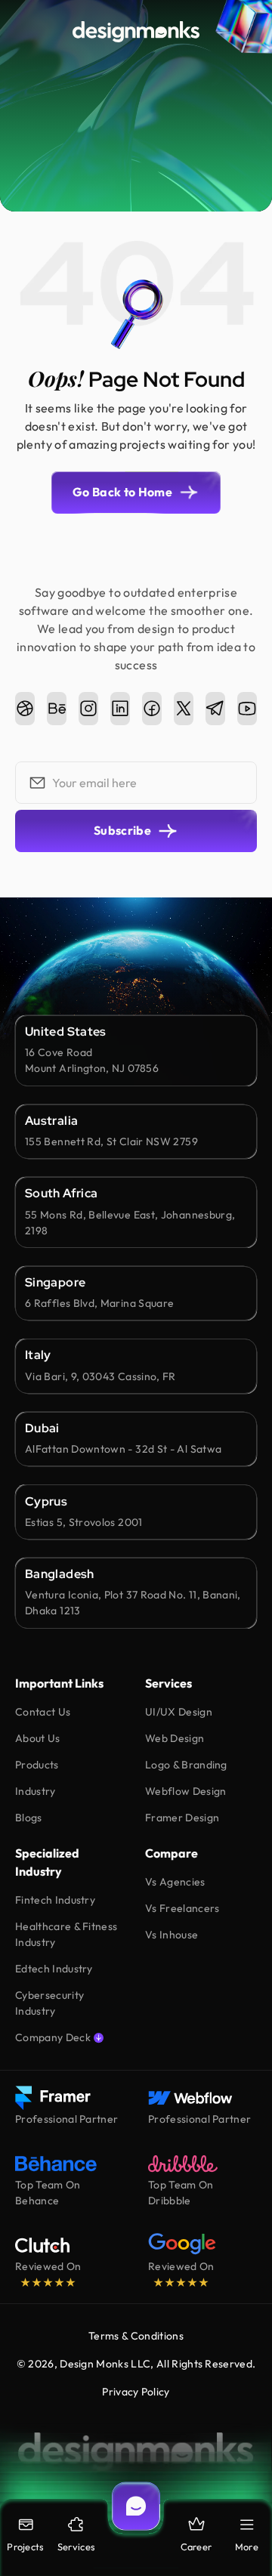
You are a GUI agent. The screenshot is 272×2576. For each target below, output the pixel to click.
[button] (247, 2535)
